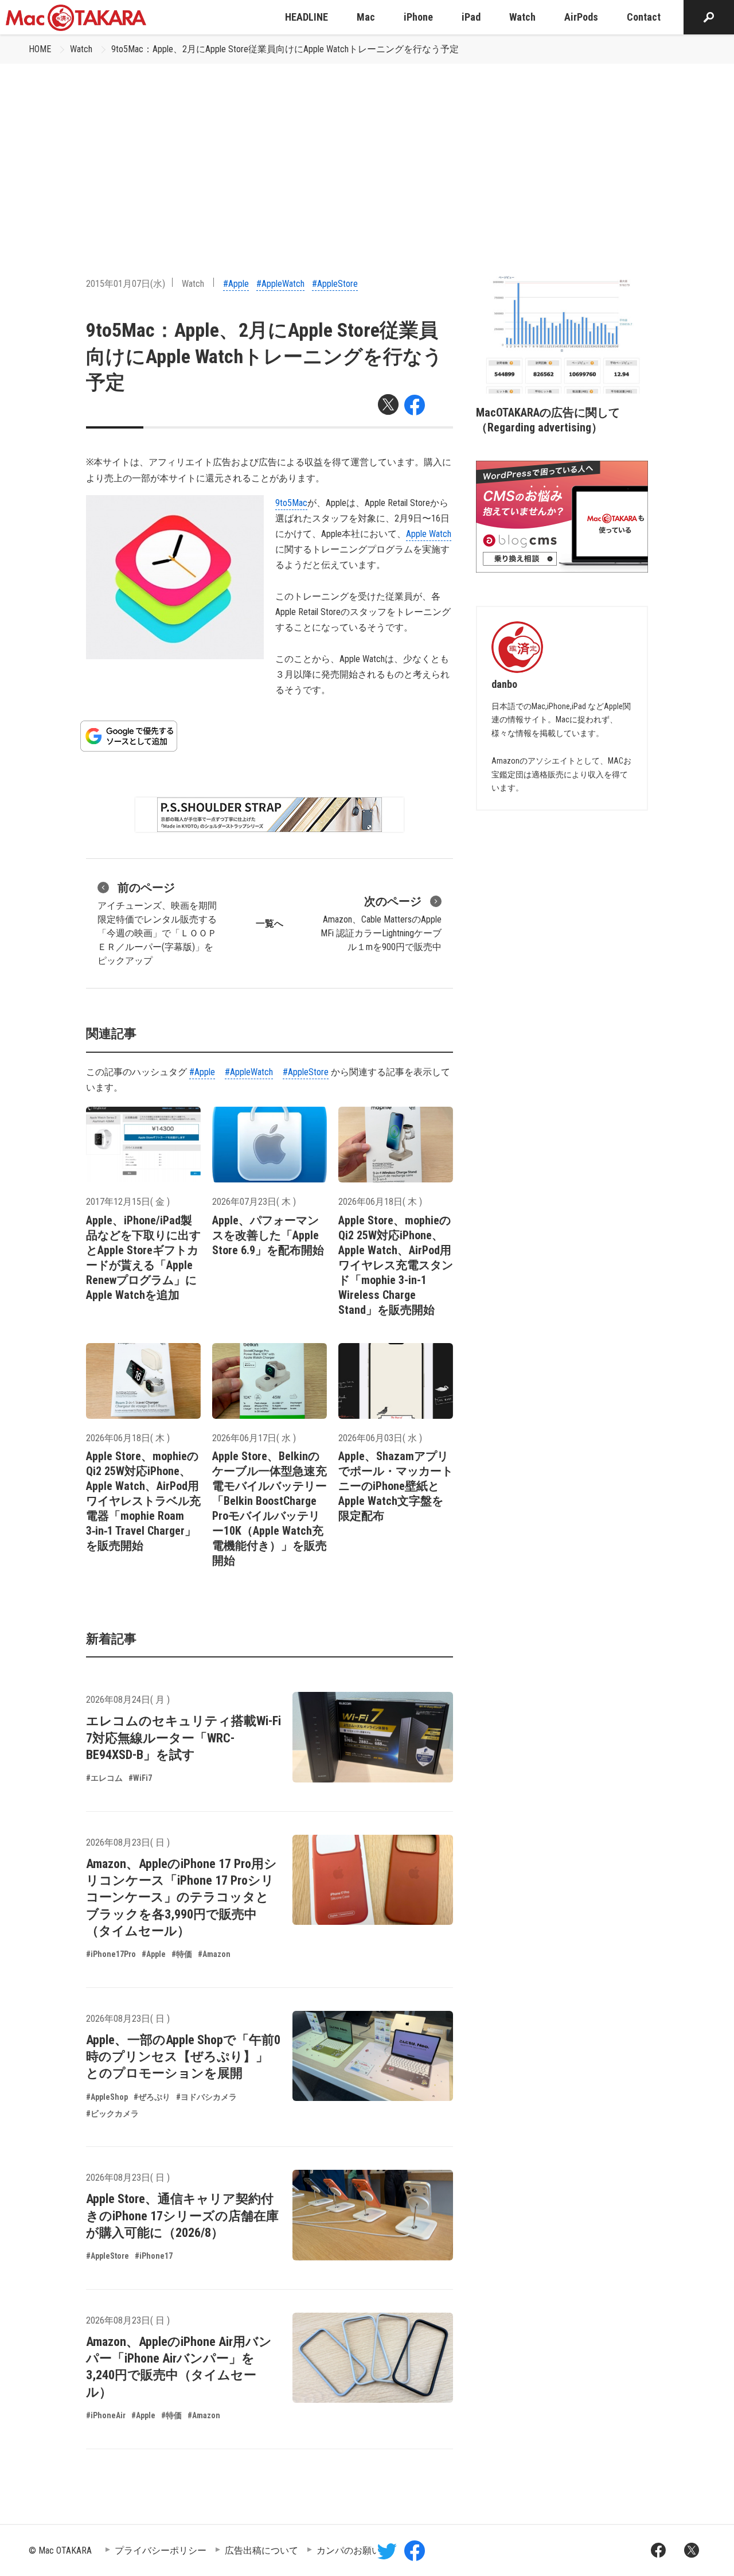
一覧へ (270, 923)
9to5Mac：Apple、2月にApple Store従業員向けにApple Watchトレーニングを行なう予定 (285, 49)
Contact (644, 17)
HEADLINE (307, 17)
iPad (471, 17)
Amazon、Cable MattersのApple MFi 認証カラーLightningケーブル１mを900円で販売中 (381, 923)
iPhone (418, 17)
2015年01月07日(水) (126, 284)
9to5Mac (291, 503)
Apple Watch (429, 534)
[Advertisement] (367, 150)
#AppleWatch (280, 284)
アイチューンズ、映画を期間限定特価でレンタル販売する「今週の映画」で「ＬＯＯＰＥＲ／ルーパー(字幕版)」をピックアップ (157, 923)
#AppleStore (335, 284)
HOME (40, 49)
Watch (522, 17)
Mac (366, 17)
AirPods (581, 17)
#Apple (236, 284)
